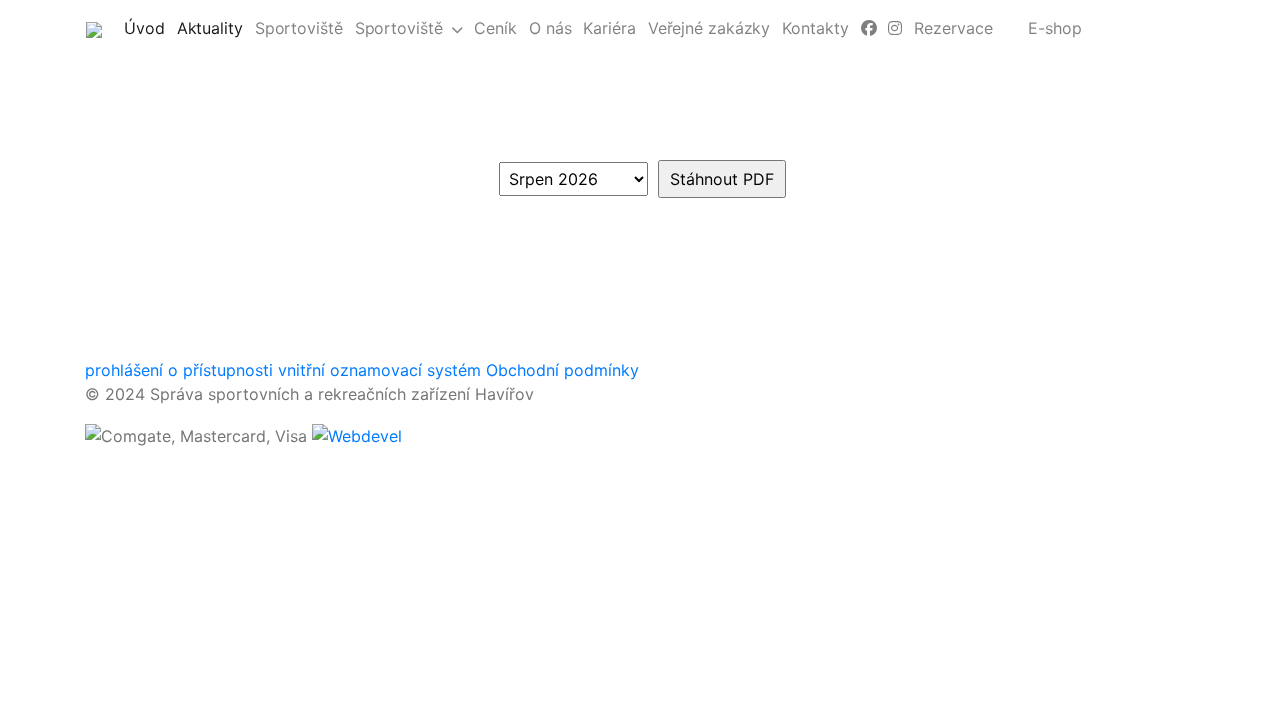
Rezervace (953, 28)
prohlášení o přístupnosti (179, 370)
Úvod (147, 27)
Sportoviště (299, 28)
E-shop (1054, 28)
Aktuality (213, 27)
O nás (550, 28)
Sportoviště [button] (399, 28)
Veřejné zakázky (709, 28)
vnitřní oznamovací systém (379, 370)
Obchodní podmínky (562, 370)
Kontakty (815, 28)
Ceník (495, 28)
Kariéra (609, 28)
